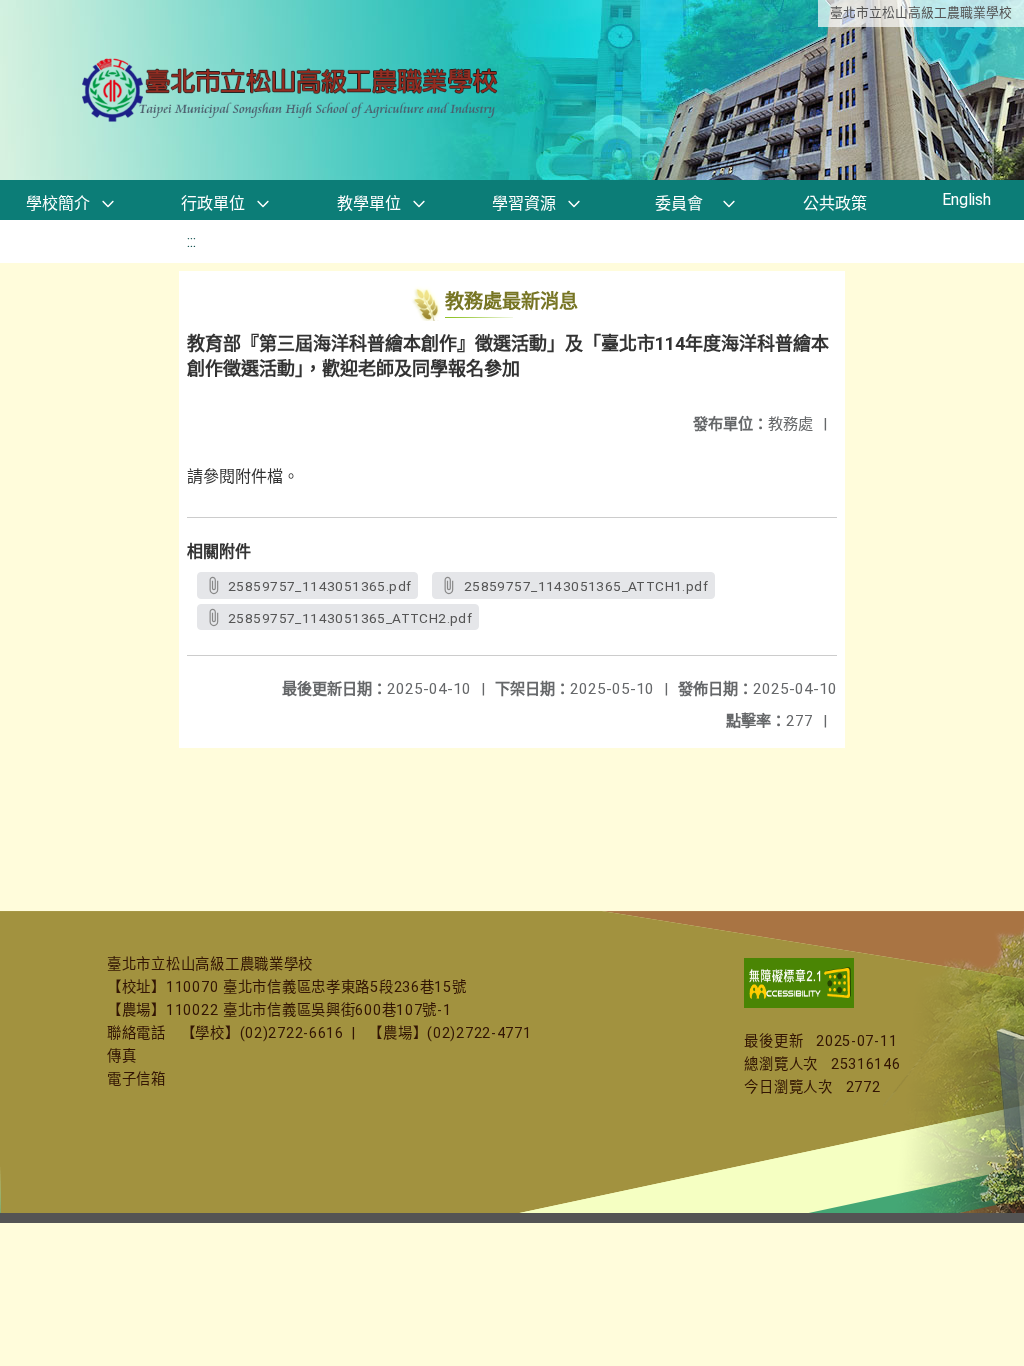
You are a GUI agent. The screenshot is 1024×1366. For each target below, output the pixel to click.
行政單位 (213, 203)
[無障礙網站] (799, 1003)
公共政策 (835, 203)
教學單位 (369, 203)
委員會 (679, 203)
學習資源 (524, 203)
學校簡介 (58, 203)
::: (191, 241)
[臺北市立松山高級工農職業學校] (292, 90)
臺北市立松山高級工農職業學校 (921, 12)
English (966, 199)
